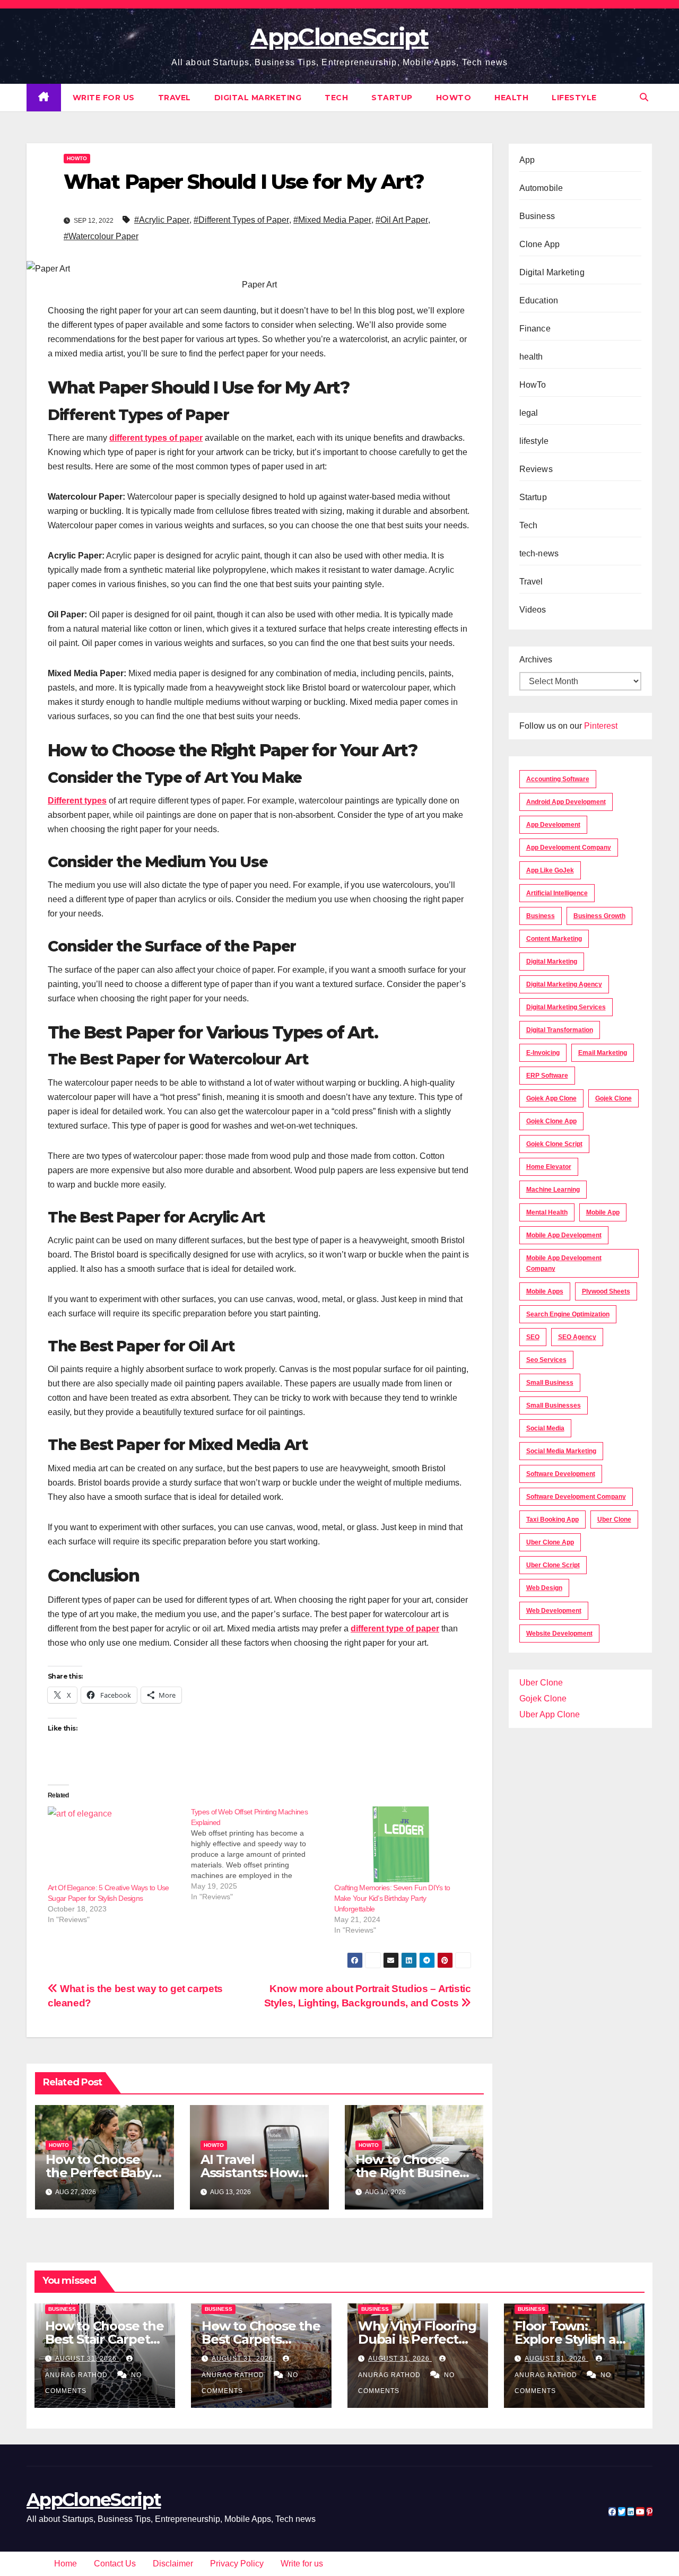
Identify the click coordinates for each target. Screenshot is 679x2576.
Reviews (536, 469)
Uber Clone (541, 1683)
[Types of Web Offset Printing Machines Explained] (263, 1854)
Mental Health (547, 1212)
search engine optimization (568, 1314)
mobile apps (545, 1291)
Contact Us (115, 2564)
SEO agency (577, 1337)
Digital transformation (560, 1030)
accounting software (558, 779)
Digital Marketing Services (566, 1007)
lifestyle (574, 98)
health (511, 98)
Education (539, 300)
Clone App (540, 244)
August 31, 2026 (87, 2359)
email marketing (603, 1053)
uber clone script (553, 1565)
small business (550, 1383)
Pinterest (601, 726)
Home (66, 2564)
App (527, 160)
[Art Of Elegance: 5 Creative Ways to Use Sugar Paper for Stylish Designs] (114, 1844)
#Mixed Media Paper (332, 220)
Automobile (541, 188)
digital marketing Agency (564, 984)
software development (561, 1474)
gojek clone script (554, 1144)
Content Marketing (554, 939)
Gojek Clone (613, 1098)
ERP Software (547, 1076)
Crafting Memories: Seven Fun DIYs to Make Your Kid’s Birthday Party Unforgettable (392, 1898)
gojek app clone (551, 1098)
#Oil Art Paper (402, 220)
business (541, 916)
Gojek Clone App (551, 1121)
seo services (546, 1360)
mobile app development (564, 1235)
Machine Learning (553, 1190)
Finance (535, 329)
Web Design (544, 1588)
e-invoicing (543, 1053)
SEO (533, 1337)
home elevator (549, 1167)
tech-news (539, 553)
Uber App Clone (550, 1714)
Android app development (566, 802)
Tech (336, 98)
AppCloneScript (339, 37)
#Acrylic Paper (162, 220)
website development (559, 1634)
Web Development (554, 1611)
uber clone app (550, 1542)
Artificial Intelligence (557, 893)
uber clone (614, 1520)
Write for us (104, 98)
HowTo (454, 98)
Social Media (545, 1428)
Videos (533, 610)
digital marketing (552, 962)
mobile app (603, 1212)
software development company (576, 1497)
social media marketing (561, 1451)
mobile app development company (564, 1263)
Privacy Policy (237, 2564)
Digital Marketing (258, 98)
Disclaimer (173, 2564)
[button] (644, 97)
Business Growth (599, 916)
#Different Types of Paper (241, 220)
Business (537, 216)
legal (529, 413)
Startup (392, 98)
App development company (569, 848)
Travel (175, 98)
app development (553, 825)
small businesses (554, 1405)
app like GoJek (550, 870)
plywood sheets (606, 1291)
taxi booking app (552, 1520)
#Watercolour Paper (101, 236)
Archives (536, 660)
